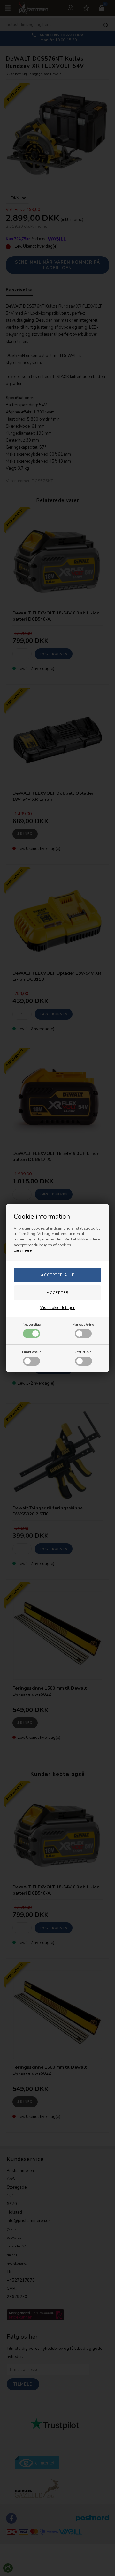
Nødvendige (32, 1325)
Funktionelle (32, 1352)
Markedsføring (83, 1325)
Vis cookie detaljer (57, 1308)
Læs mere (23, 1250)
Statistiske (83, 1352)
